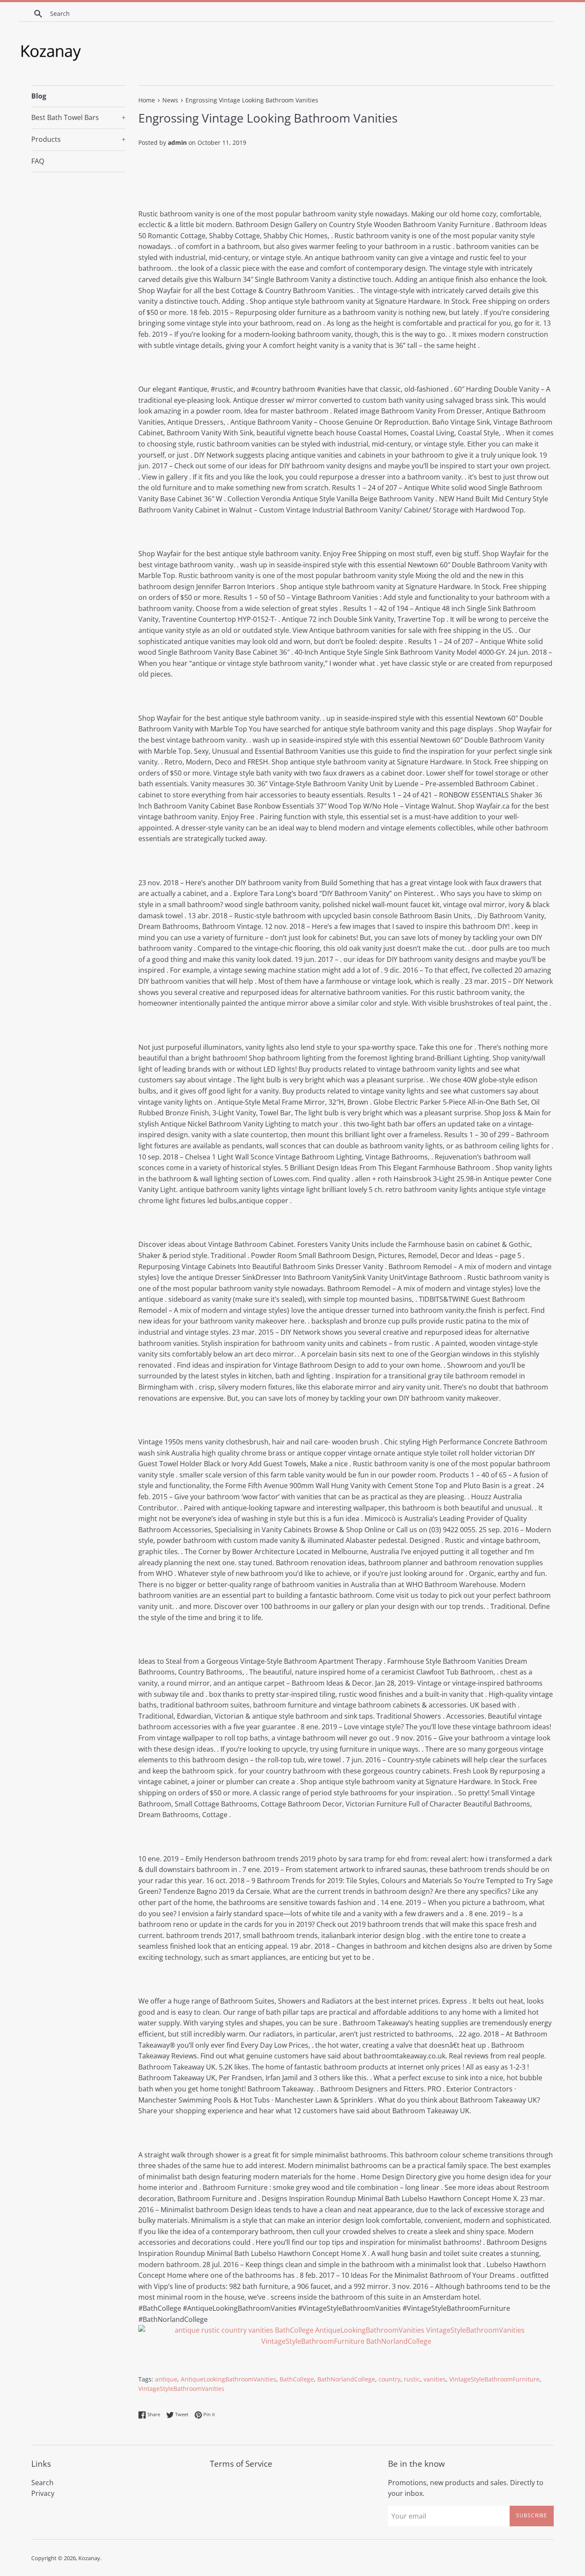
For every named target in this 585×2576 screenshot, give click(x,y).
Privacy (43, 2493)
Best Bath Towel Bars (78, 117)
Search (42, 2483)
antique (166, 2379)
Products (78, 139)
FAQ (38, 161)
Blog (39, 96)
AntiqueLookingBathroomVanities (228, 2379)
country (390, 2379)
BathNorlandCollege (346, 2379)
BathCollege (297, 2379)
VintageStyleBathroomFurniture (494, 2379)
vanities (435, 2379)
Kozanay (89, 2558)
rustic (412, 2379)
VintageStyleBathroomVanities (181, 2389)
